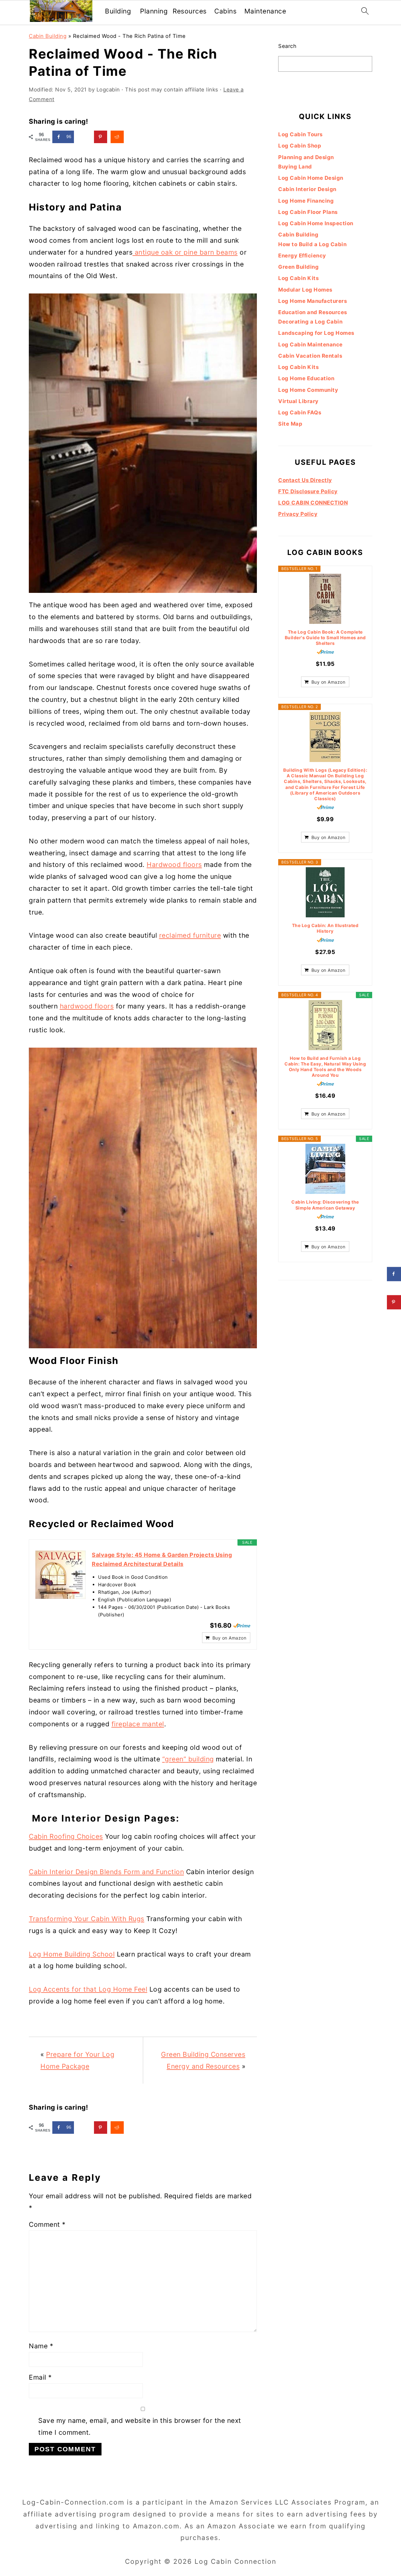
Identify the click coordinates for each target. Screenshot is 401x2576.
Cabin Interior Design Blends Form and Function (106, 1872)
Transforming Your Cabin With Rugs (87, 1919)
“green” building (188, 1759)
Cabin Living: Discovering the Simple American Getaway (325, 1205)
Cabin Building (48, 36)
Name (41, 2346)
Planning (154, 11)
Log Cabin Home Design (311, 178)
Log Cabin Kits (298, 278)
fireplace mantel (138, 1724)
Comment (47, 2224)
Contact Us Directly (305, 480)
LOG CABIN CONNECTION (313, 503)
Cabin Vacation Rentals (310, 356)
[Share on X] (84, 137)
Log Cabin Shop (300, 146)
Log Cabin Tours (300, 134)
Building (118, 11)
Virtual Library (298, 401)
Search (287, 46)
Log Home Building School (72, 1954)
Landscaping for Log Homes (316, 333)
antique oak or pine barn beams (185, 252)
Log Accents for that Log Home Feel (88, 1989)
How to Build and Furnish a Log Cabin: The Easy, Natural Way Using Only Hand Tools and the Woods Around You (325, 1067)
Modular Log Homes (305, 290)
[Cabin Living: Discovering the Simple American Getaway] (325, 1169)
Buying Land (295, 167)
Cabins (225, 11)
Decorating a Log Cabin (310, 322)
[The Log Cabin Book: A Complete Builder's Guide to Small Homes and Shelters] (325, 599)
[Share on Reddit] (117, 137)
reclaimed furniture (190, 935)
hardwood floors (87, 1006)
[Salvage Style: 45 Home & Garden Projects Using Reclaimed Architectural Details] (60, 1575)
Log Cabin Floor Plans (308, 212)
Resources (190, 11)
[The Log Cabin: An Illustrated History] (325, 892)
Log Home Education (306, 378)
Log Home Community (308, 390)
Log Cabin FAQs (300, 412)
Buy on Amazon (229, 1638)
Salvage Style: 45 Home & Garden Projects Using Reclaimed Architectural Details (162, 1559)
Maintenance (265, 11)
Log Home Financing (306, 201)
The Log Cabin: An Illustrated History (325, 928)
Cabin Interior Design (307, 189)
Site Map (290, 424)
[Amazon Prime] (242, 1625)
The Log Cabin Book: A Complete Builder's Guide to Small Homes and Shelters (325, 638)
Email (40, 2377)
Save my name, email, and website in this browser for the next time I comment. (140, 2426)
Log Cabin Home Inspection (316, 223)
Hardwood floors (174, 865)
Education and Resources (313, 312)
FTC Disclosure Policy (308, 491)
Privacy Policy (298, 514)
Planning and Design (306, 157)
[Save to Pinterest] (101, 137)
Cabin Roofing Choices (66, 1836)
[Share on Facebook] (394, 1274)
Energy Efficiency (302, 256)
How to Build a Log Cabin (312, 244)
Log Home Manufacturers (312, 301)
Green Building (298, 267)
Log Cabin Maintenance (310, 345)
